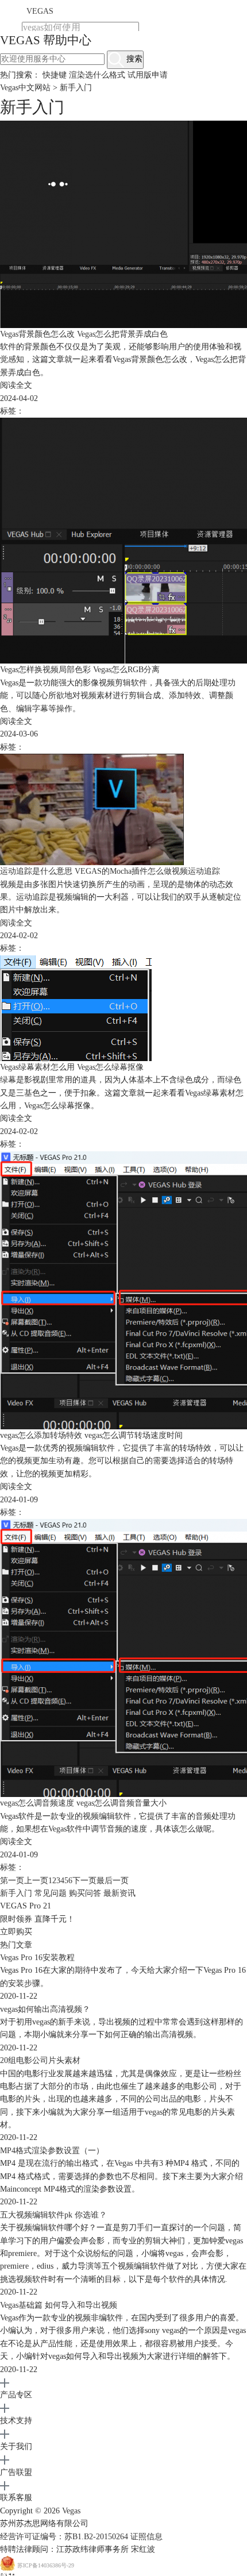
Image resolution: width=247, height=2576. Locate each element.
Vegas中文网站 (25, 88)
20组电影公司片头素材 (40, 2060)
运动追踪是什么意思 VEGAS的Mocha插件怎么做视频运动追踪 (110, 871)
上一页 (36, 1881)
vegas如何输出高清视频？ (45, 2009)
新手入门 (16, 1893)
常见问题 (51, 1893)
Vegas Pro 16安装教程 (37, 1958)
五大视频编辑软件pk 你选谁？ (53, 2215)
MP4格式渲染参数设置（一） (52, 2151)
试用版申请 (148, 75)
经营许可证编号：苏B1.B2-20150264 (64, 2537)
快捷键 (56, 75)
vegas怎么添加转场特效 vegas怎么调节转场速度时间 (91, 1435)
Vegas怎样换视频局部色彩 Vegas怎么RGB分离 (80, 670)
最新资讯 (119, 1893)
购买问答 (85, 1893)
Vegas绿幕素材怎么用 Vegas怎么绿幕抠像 (72, 1067)
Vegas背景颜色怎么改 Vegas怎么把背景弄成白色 (84, 334)
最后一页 (113, 1881)
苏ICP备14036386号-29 (46, 2566)
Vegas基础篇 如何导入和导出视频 (59, 2305)
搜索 (133, 59)
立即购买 (16, 1932)
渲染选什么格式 (97, 75)
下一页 (84, 1881)
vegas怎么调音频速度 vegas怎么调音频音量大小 (83, 1803)
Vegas (71, 2511)
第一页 (12, 1881)
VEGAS (40, 11)
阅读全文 (16, 385)
